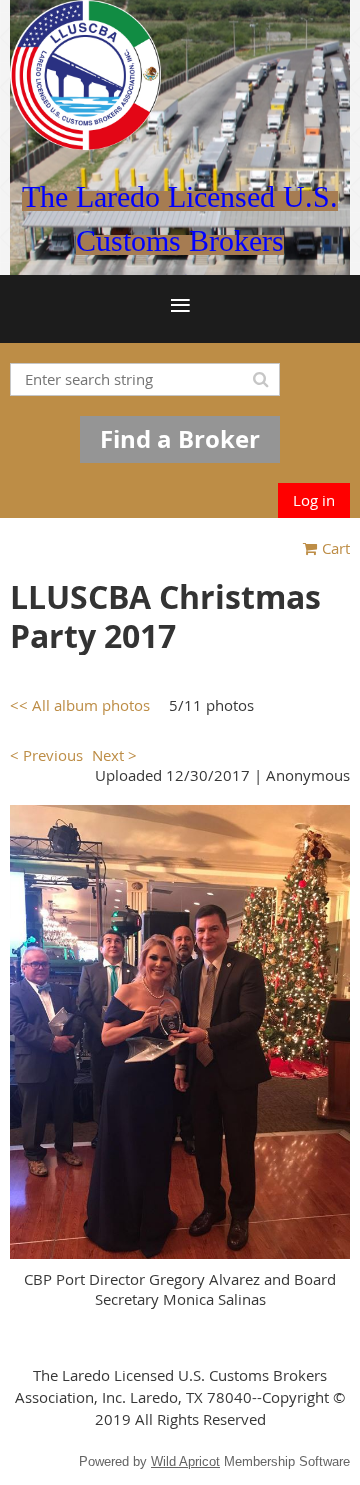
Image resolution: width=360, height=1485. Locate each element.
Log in (314, 500)
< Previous (46, 755)
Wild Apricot (185, 1461)
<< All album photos (80, 705)
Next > (114, 755)
